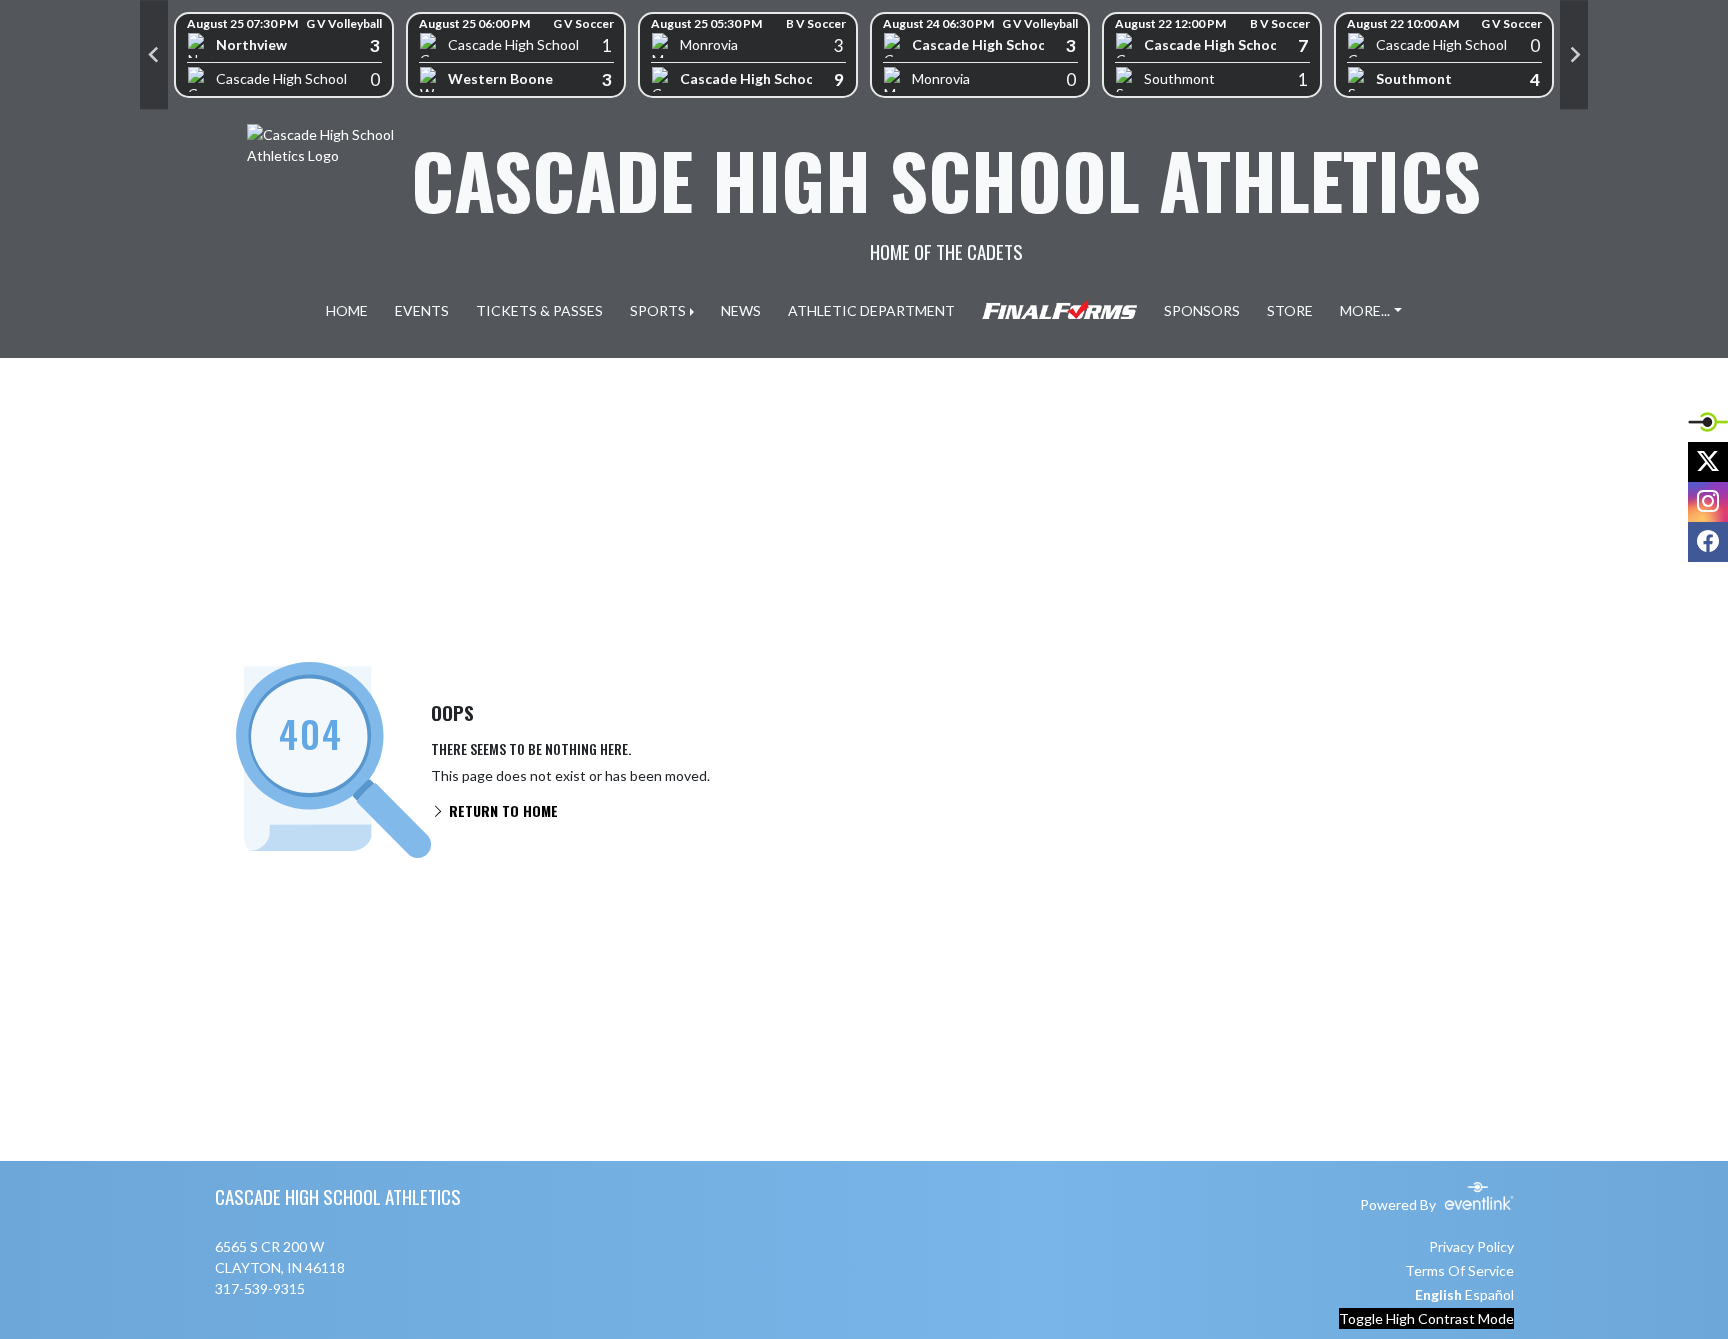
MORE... (1365, 310)
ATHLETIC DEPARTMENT (871, 310)
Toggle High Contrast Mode (1426, 1318)
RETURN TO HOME (501, 810)
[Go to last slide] (154, 55)
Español (1489, 1294)
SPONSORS (1202, 310)
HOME (347, 310)
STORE (1290, 310)
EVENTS (422, 310)
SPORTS (658, 310)
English (1438, 1294)
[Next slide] (1574, 55)
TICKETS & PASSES (539, 310)
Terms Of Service (1459, 1270)
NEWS (741, 310)
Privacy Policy (1471, 1246)
